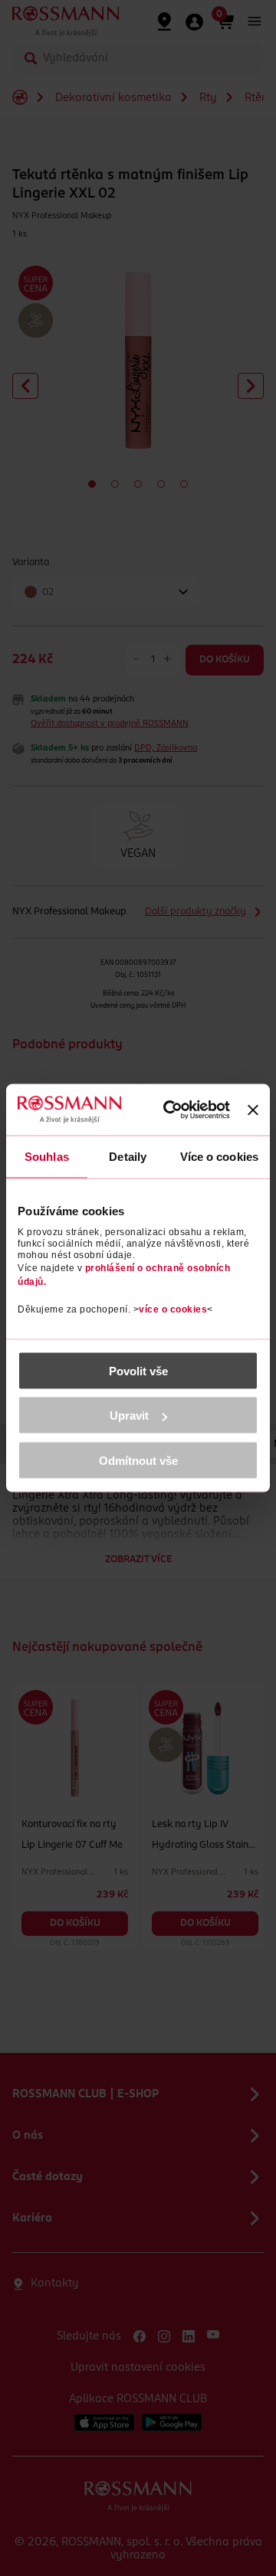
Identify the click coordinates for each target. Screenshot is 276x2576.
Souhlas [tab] (47, 1157)
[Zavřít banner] (253, 1110)
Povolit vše (138, 1370)
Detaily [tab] (128, 1157)
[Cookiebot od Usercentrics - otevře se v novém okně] (176, 1110)
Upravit (129, 1415)
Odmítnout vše (138, 1460)
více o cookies (173, 1309)
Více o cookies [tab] (219, 1157)
